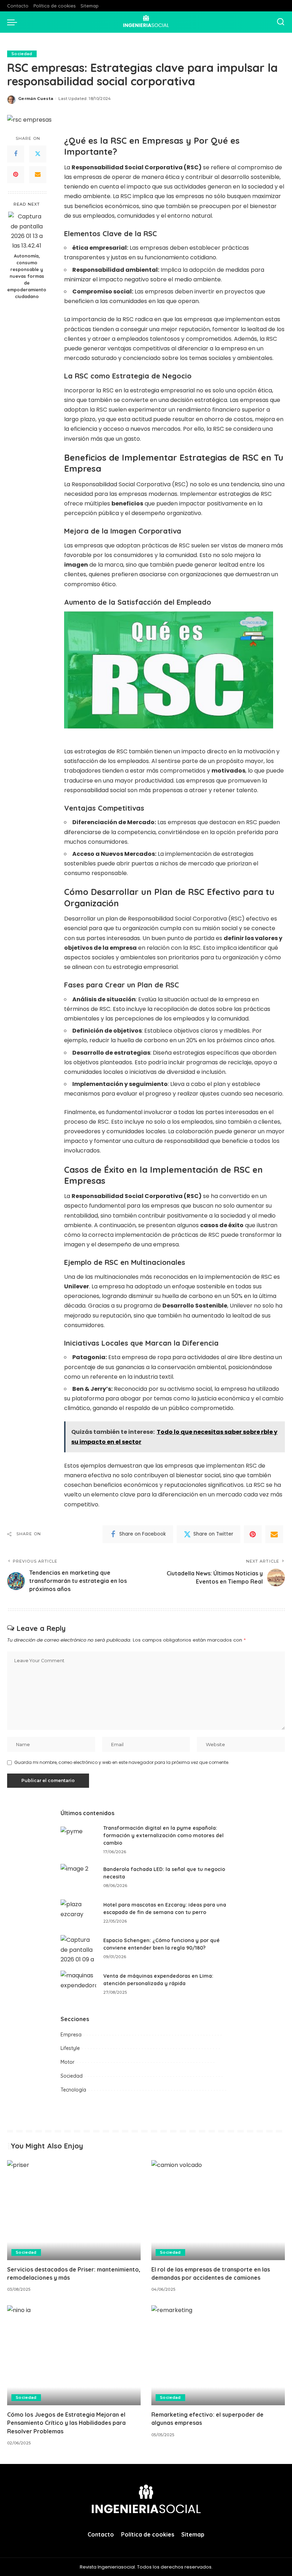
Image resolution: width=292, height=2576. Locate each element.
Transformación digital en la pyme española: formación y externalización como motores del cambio (163, 1835)
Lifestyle (70, 2048)
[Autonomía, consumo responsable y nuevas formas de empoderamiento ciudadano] (27, 230)
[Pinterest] (16, 175)
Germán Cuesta (36, 99)
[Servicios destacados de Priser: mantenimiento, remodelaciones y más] (74, 2210)
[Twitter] (38, 154)
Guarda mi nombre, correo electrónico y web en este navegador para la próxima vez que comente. (122, 1762)
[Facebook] (16, 154)
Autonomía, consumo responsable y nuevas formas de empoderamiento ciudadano (27, 276)
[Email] (38, 175)
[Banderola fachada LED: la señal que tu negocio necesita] (78, 1877)
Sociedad (22, 54)
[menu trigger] (14, 22)
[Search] (281, 22)
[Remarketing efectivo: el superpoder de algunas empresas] (218, 2355)
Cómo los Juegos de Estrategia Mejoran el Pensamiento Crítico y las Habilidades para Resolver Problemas (66, 2423)
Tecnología (73, 2090)
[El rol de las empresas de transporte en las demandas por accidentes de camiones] (218, 2210)
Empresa (71, 2035)
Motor (67, 2062)
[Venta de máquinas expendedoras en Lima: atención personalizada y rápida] (78, 1984)
